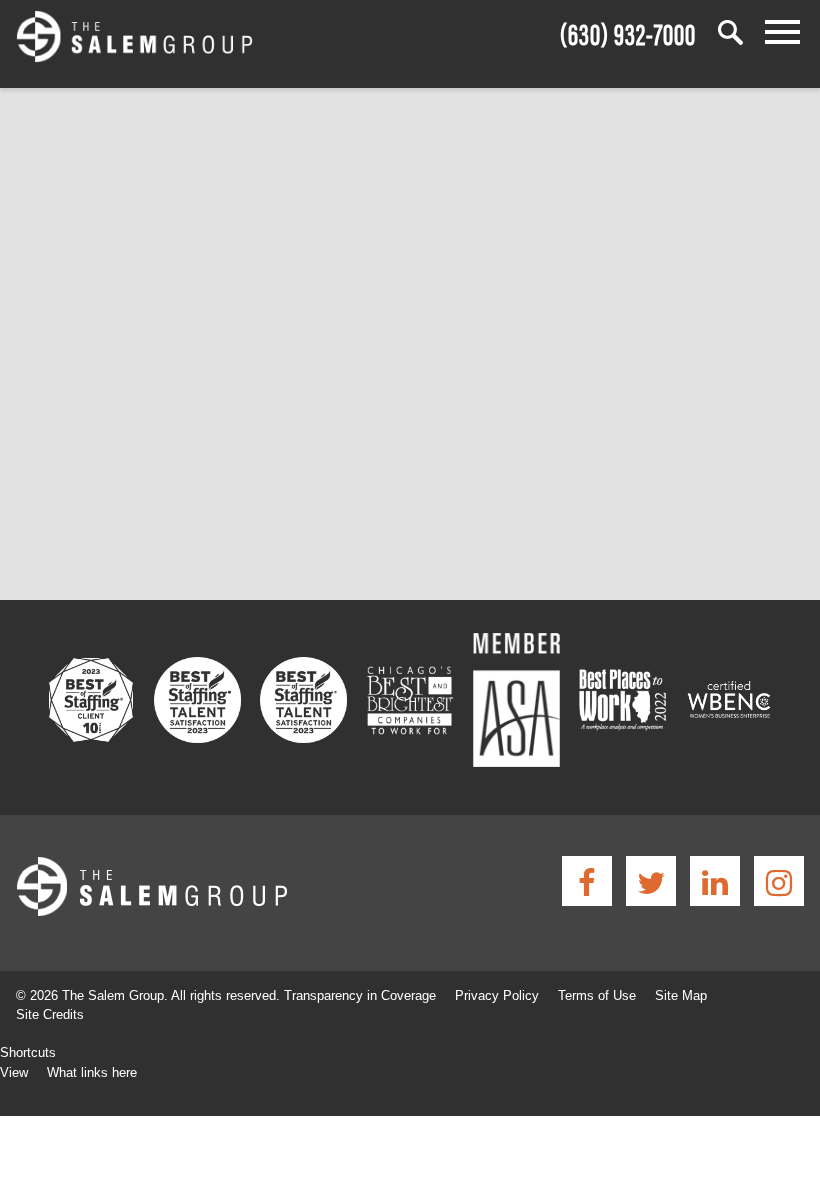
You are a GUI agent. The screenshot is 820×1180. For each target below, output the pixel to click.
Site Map (681, 995)
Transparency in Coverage (360, 995)
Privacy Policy (497, 995)
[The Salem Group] (134, 40)
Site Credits (50, 1014)
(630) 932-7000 (628, 31)
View (14, 1072)
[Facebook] (587, 881)
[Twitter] (651, 881)
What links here (92, 1072)
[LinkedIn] (715, 881)
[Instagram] (779, 881)
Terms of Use (597, 995)
